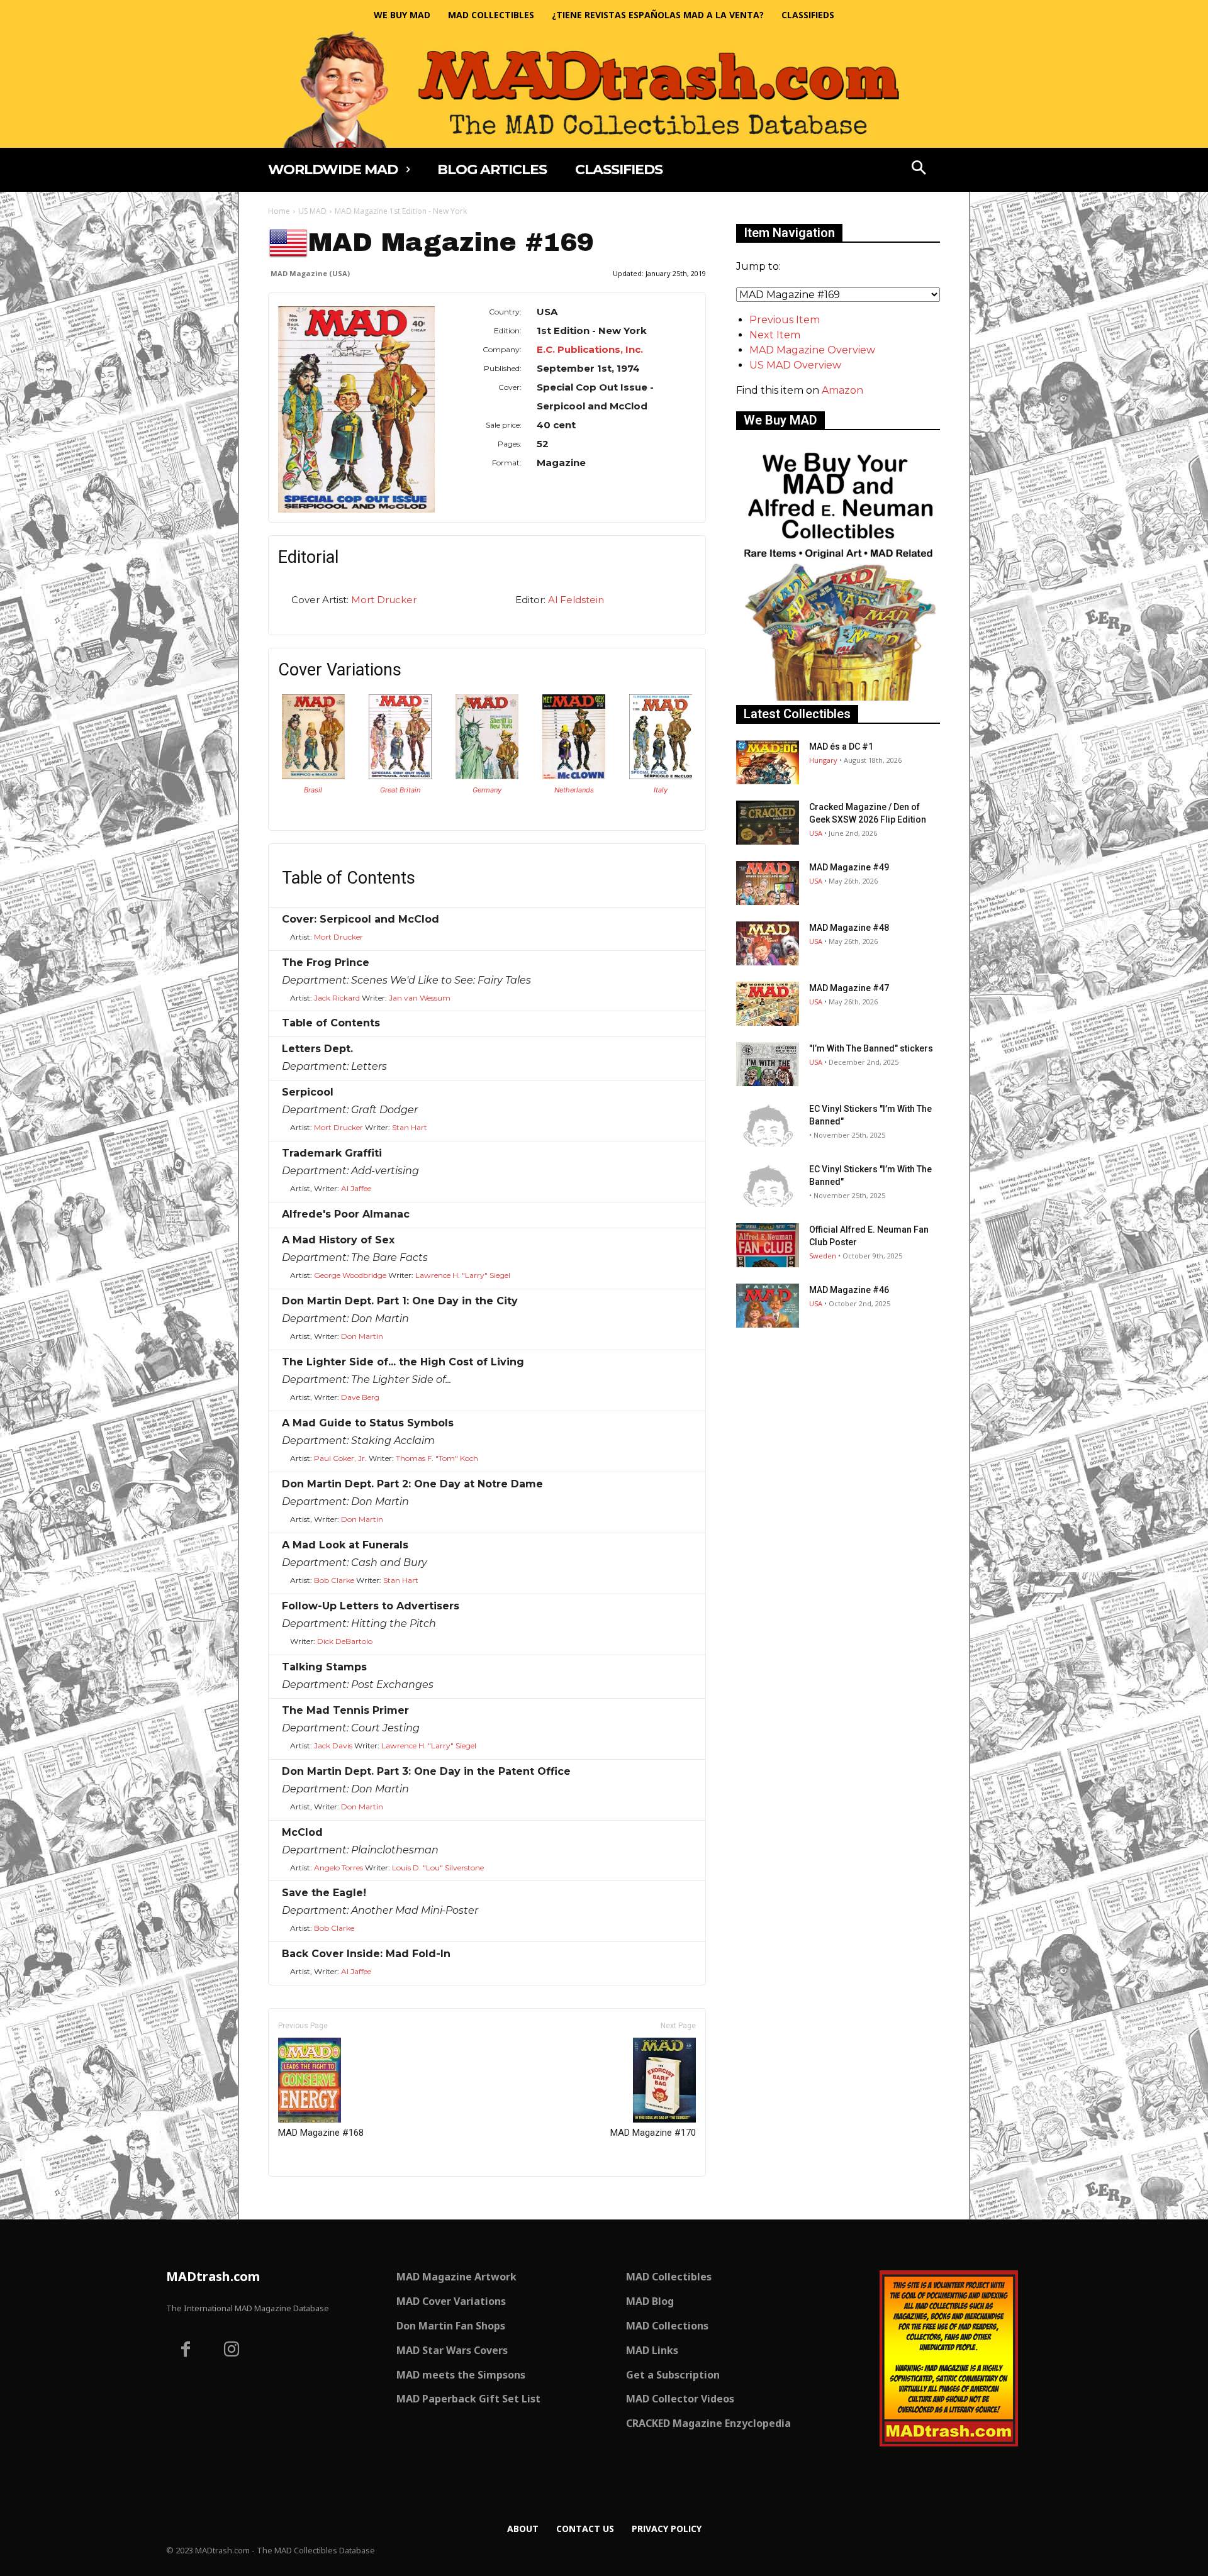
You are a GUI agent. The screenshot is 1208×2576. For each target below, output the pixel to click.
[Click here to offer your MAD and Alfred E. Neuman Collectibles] (838, 697)
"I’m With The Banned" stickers (871, 1048)
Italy (661, 790)
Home (279, 211)
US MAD (312, 211)
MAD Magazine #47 (849, 988)
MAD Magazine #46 (849, 1290)
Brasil (313, 790)
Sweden (823, 1256)
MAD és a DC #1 (841, 747)
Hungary (823, 760)
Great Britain (400, 790)
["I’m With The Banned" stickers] (768, 1064)
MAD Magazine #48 (849, 928)
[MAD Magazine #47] (768, 1004)
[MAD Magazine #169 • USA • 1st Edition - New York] (356, 409)
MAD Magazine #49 (849, 867)
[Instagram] (232, 2351)
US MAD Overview (795, 365)
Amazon (842, 390)
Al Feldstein (576, 600)
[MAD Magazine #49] (768, 883)
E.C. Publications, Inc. (590, 349)
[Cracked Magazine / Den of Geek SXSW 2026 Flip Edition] (768, 823)
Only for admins (312, 2198)
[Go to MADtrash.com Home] (604, 89)
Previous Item (785, 320)
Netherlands (574, 790)
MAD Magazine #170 (653, 2133)
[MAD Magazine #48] (768, 943)
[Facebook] (186, 2351)
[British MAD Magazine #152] (400, 776)
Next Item (775, 335)
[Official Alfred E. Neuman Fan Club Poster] (768, 1245)
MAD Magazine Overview (812, 350)
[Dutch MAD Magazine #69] (574, 776)
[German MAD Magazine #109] (487, 776)
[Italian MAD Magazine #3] (661, 776)
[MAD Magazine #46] (768, 1306)
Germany (487, 790)
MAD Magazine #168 (321, 2133)
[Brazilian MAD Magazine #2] (313, 776)
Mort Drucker (384, 600)
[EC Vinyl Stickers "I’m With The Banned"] (768, 1124)
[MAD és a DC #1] (768, 762)
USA (816, 833)
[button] (919, 169)
